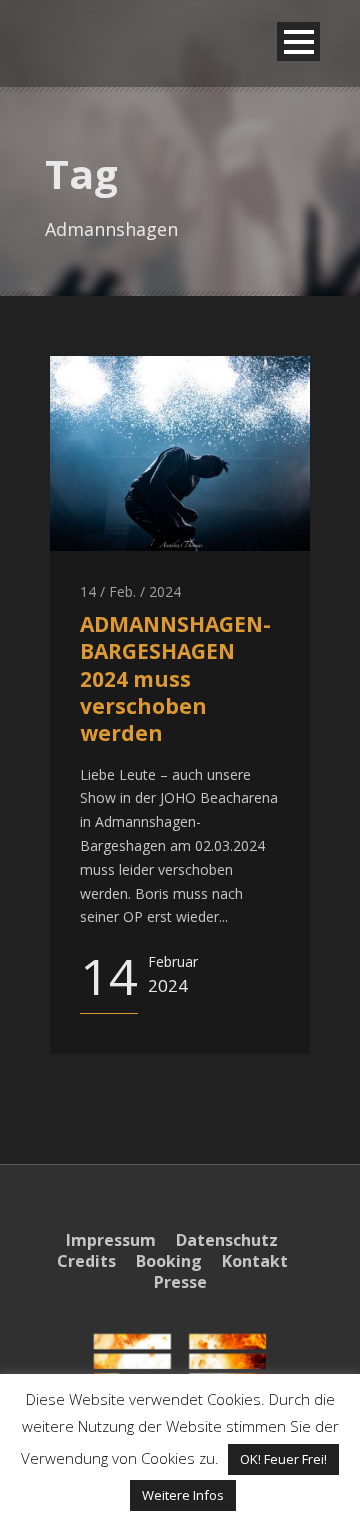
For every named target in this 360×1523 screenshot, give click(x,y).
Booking (169, 1261)
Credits (86, 1261)
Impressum (111, 1240)
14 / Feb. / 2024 (130, 591)
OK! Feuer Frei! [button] (283, 1459)
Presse (180, 1282)
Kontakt (255, 1261)
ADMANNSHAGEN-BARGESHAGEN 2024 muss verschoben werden (175, 678)
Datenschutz (227, 1240)
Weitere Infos (183, 1495)
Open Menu (298, 41)
